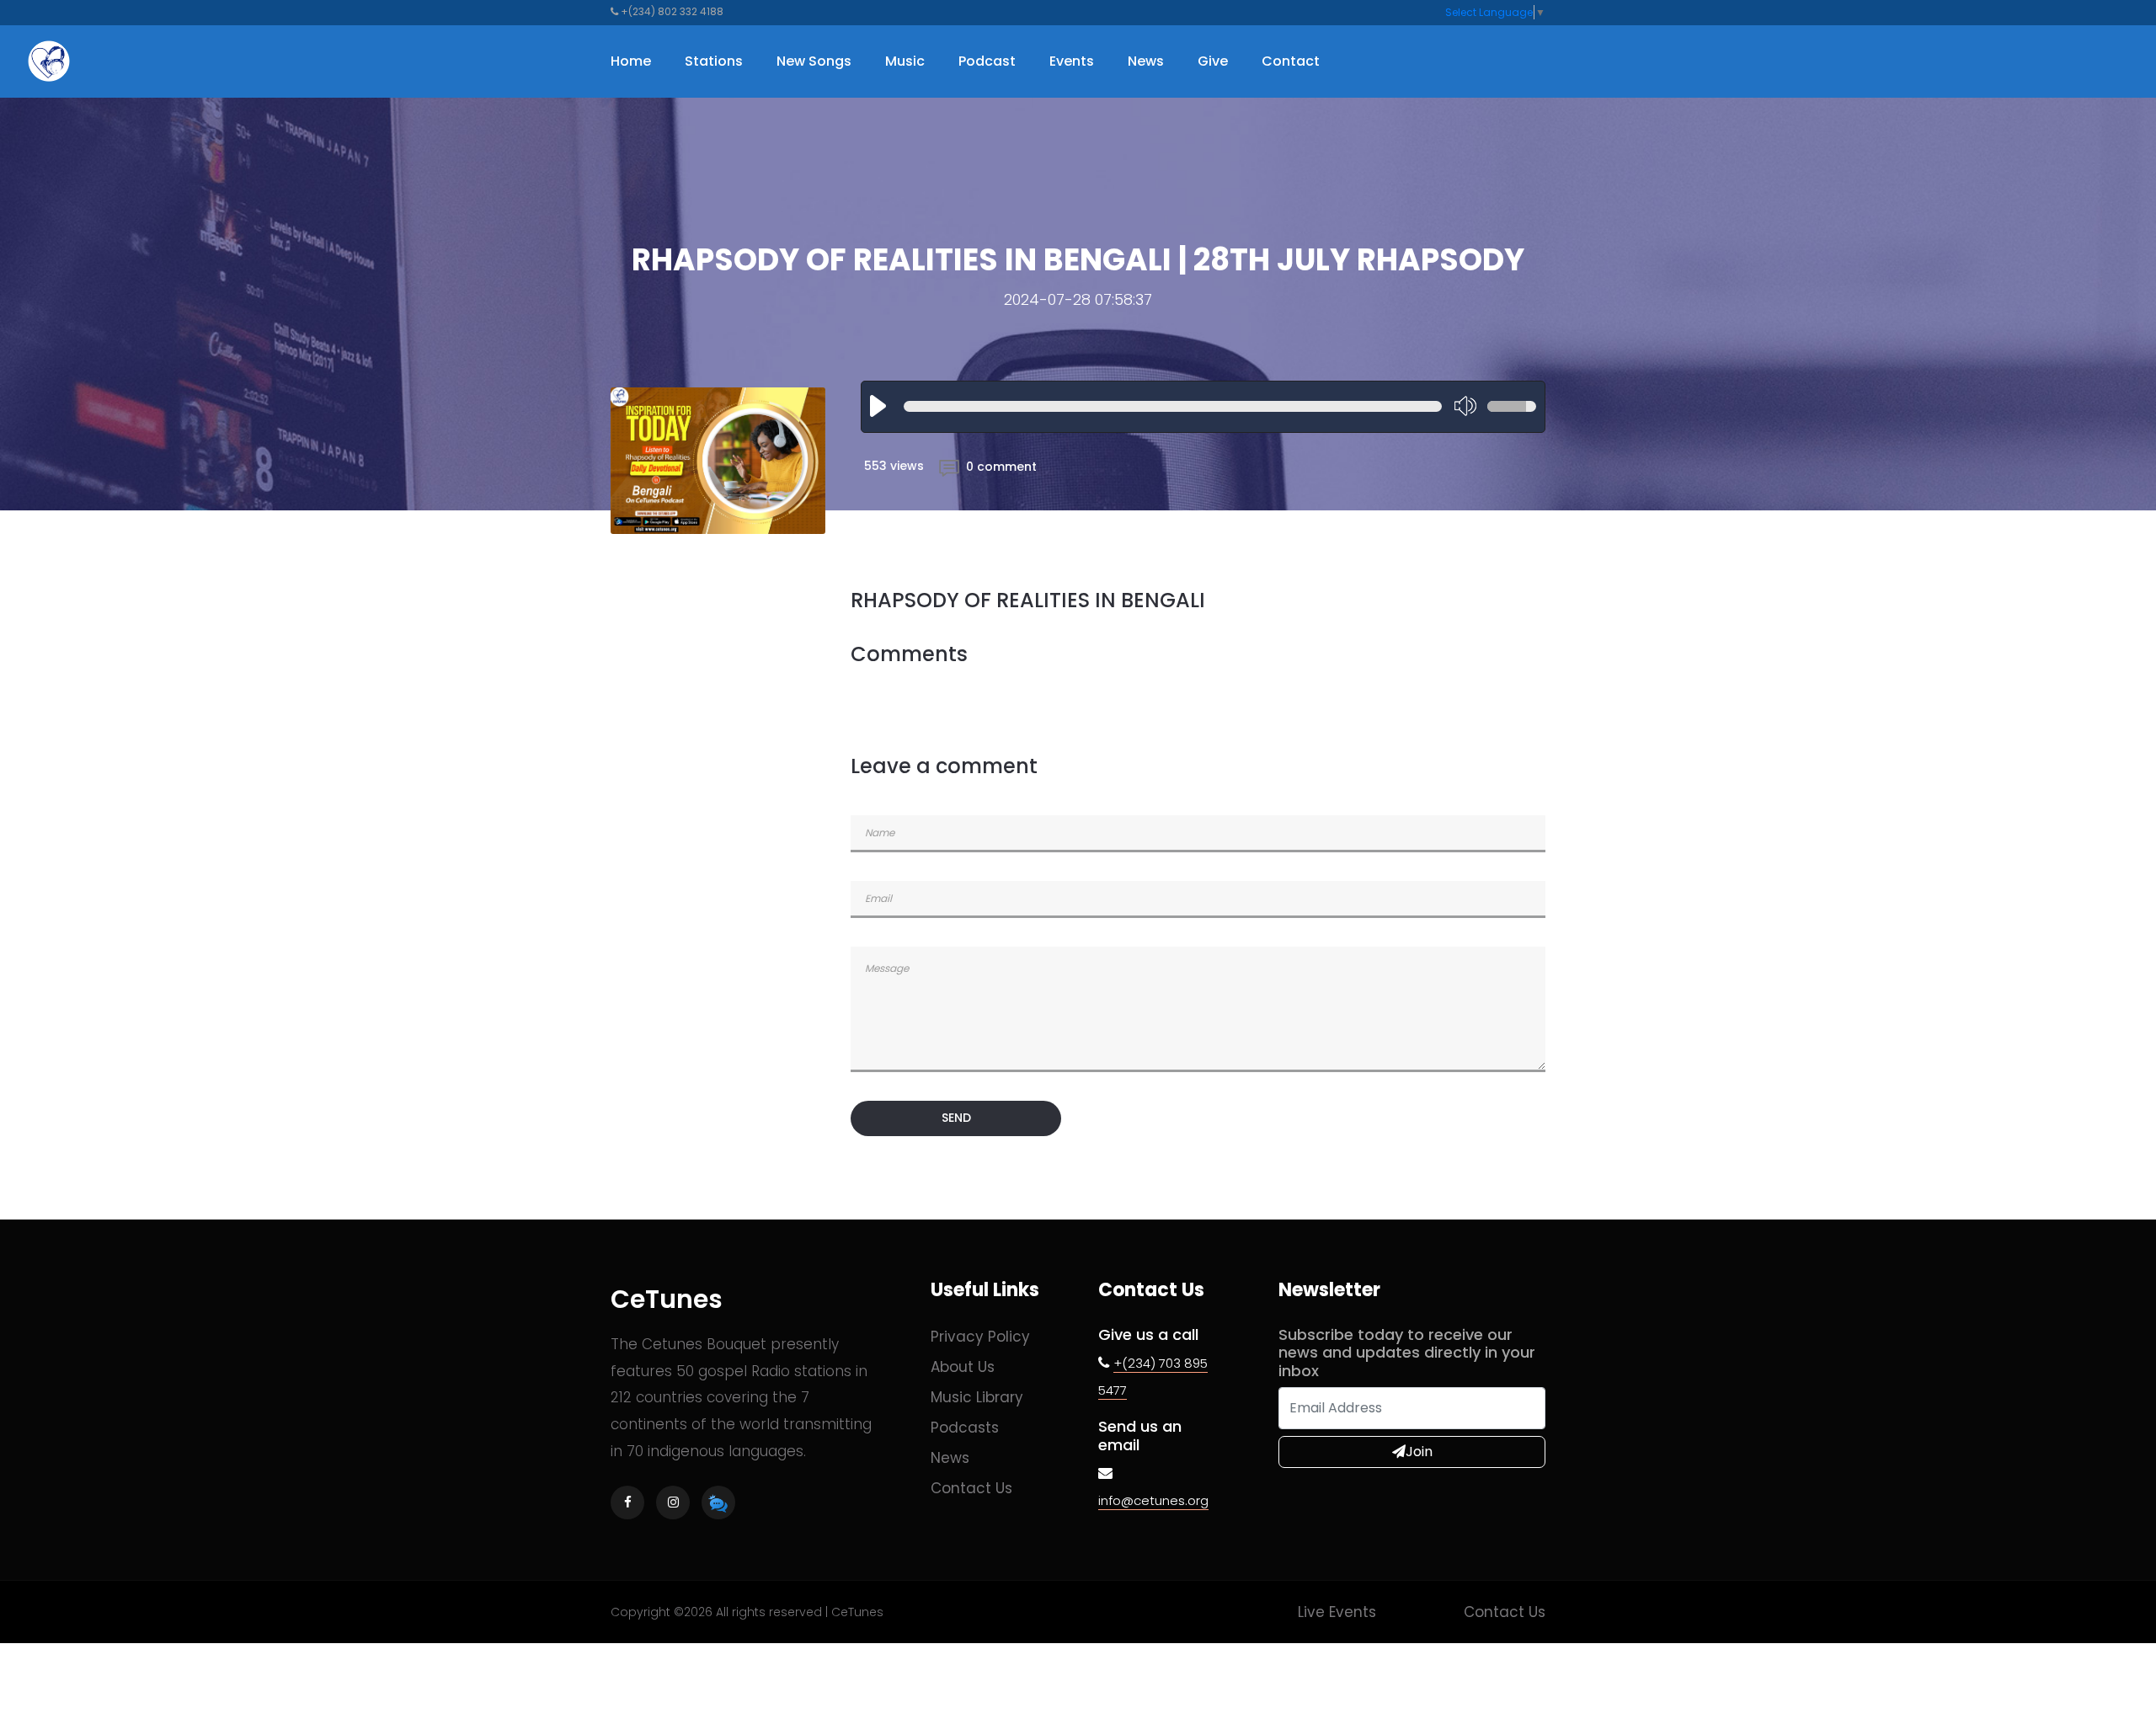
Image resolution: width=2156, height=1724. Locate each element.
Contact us (971, 1488)
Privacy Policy (980, 1337)
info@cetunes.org (1153, 1500)
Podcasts (965, 1428)
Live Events (1337, 1612)
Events (1072, 61)
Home (631, 61)
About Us (963, 1367)
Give (1213, 61)
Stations (714, 61)
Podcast (987, 61)
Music (905, 61)
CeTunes (667, 1299)
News (1146, 61)
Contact (1291, 61)
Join (1419, 1452)
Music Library (977, 1397)
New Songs (814, 61)
